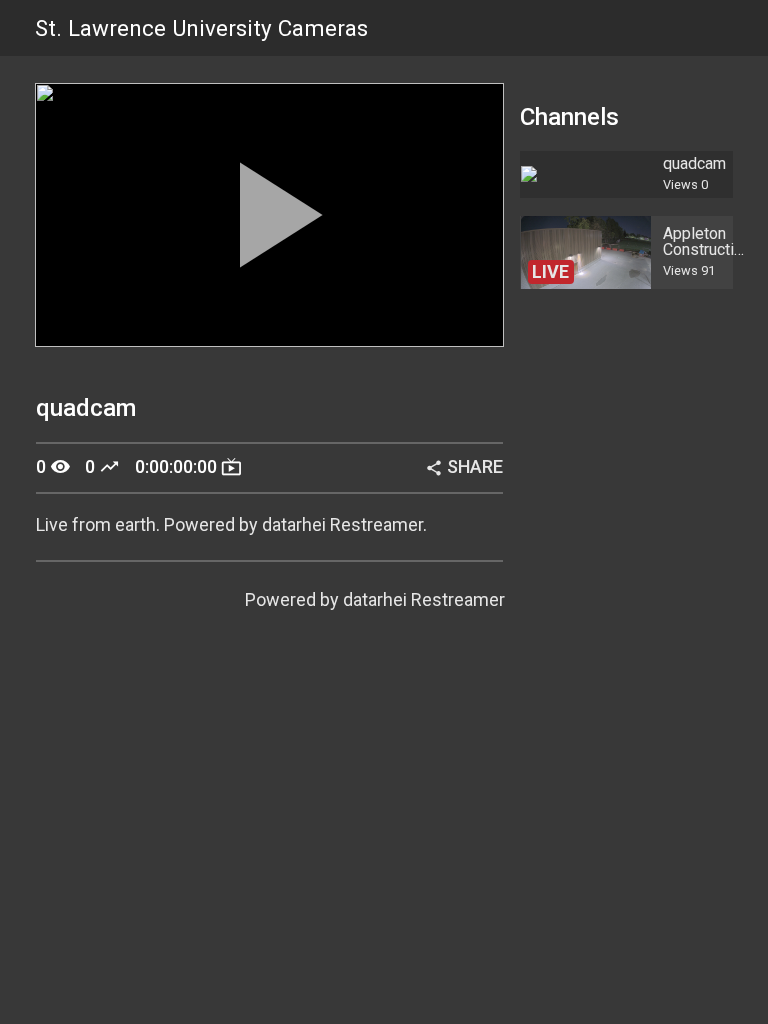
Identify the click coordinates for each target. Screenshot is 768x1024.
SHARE (464, 466)
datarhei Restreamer (424, 599)
